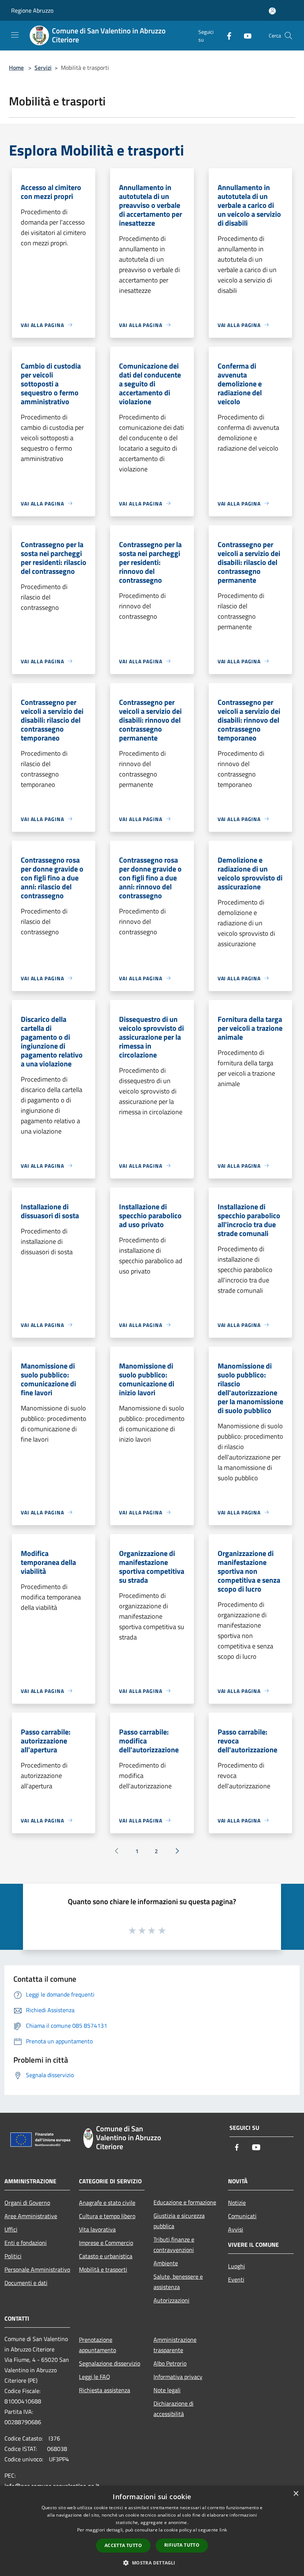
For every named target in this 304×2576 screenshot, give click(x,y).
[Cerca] (288, 36)
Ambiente (166, 2263)
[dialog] (152, 2531)
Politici (13, 2256)
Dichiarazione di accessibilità (174, 2409)
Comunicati (242, 2216)
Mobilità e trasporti (103, 2269)
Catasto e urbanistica (106, 2256)
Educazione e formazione (185, 2202)
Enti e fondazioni (26, 2243)
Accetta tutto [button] (123, 2545)
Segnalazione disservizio (110, 2363)
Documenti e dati (26, 2283)
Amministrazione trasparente (175, 2345)
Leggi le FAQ (95, 2377)
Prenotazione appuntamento (98, 2345)
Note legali (167, 2390)
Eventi (236, 2279)
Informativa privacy (178, 2377)
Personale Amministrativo (37, 2269)
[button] (152, 2563)
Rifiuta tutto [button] (182, 2545)
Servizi (43, 68)
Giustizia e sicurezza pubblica (179, 2221)
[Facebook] (226, 35)
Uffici (11, 2229)
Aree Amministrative (31, 2216)
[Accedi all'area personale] (272, 11)
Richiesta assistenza (105, 2390)
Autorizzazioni (171, 2300)
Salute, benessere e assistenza (178, 2282)
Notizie (237, 2203)
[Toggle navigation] (15, 35)
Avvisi (236, 2229)
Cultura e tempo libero (107, 2216)
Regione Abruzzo (32, 10)
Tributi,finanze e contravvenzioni (174, 2245)
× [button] (296, 2494)
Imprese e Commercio (106, 2243)
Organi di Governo (27, 2203)
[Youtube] (245, 35)
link (223, 2530)
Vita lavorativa (97, 2229)
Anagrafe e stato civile (107, 2203)
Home (16, 68)
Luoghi (237, 2266)
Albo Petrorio (170, 2363)
